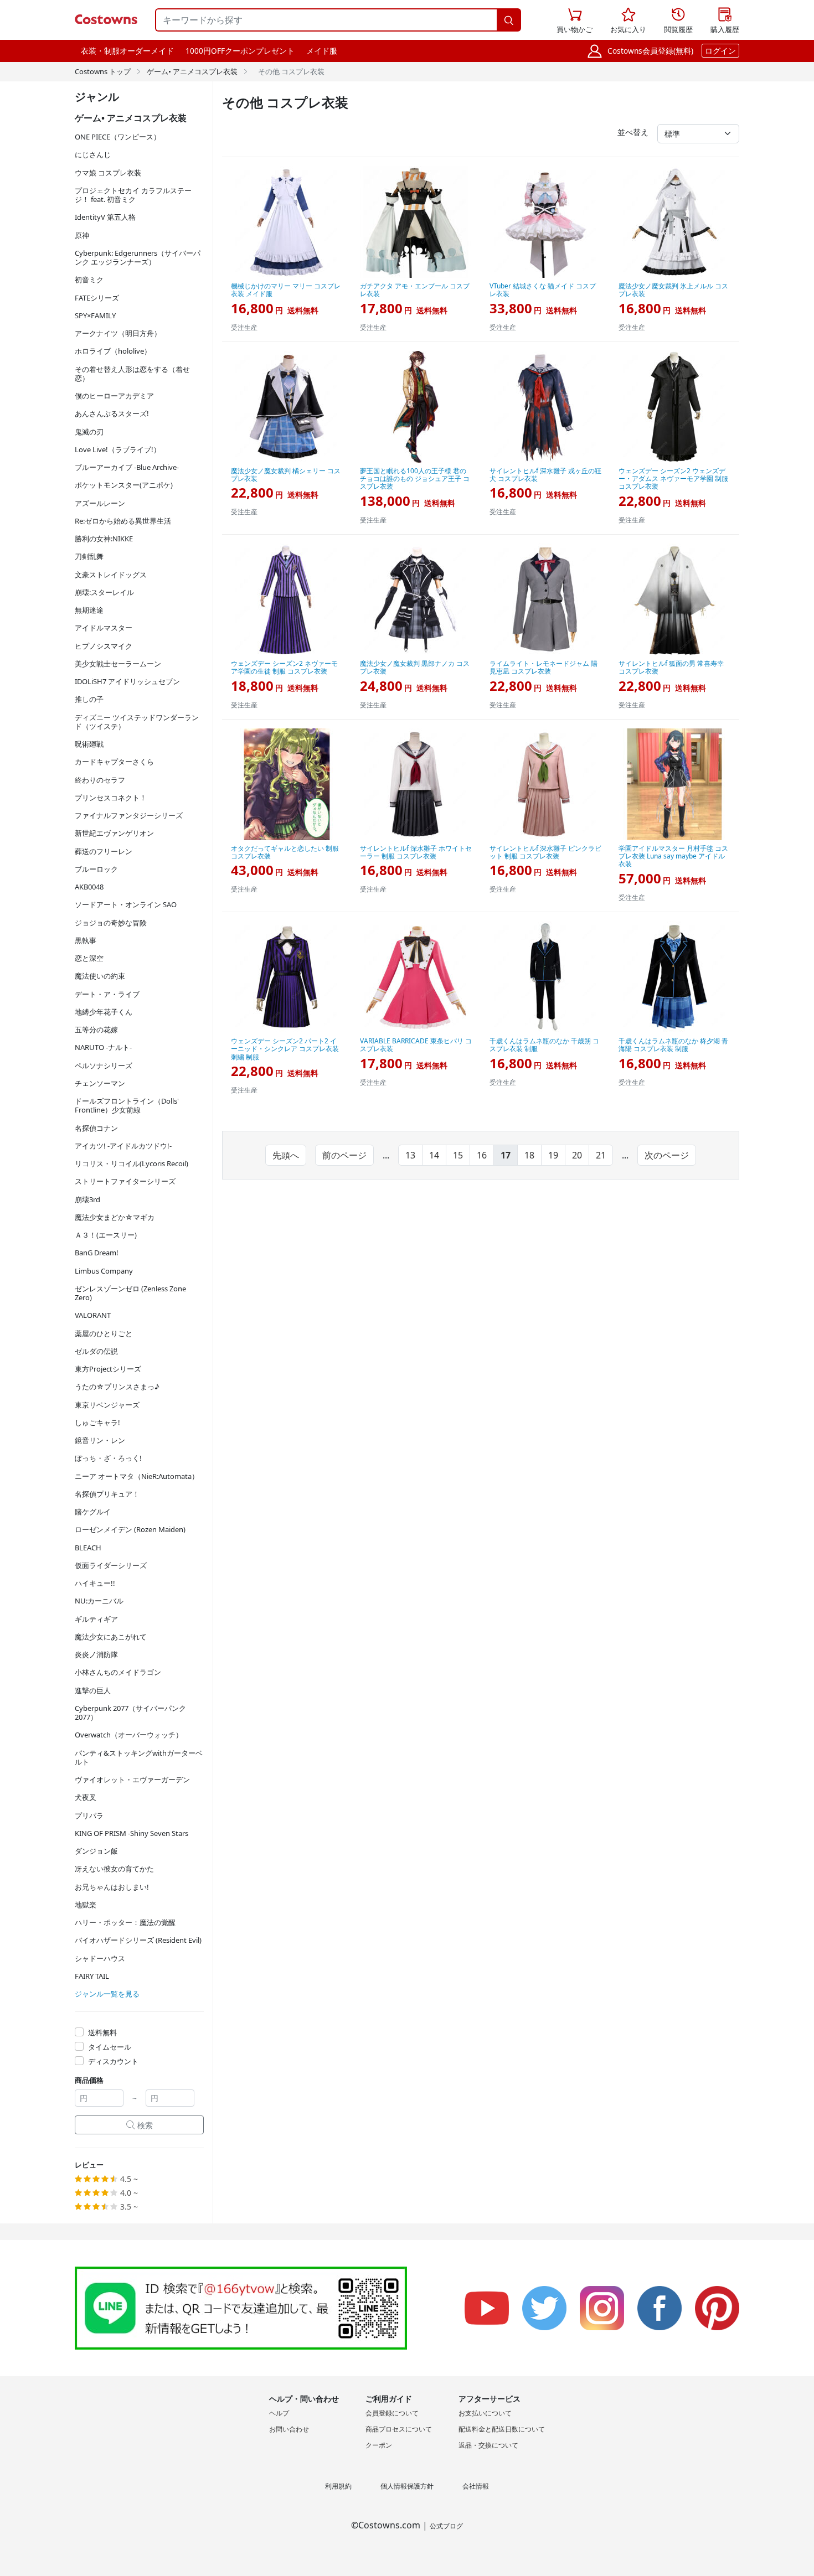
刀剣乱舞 (89, 556)
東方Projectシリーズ (108, 1369)
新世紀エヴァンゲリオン (114, 833)
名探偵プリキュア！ (107, 1494)
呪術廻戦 (89, 744)
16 (482, 1155)
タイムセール (110, 2047)
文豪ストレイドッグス (111, 575)
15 (458, 1155)
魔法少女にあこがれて (111, 1637)
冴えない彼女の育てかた (114, 1869)
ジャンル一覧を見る (107, 1994)
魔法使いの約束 (100, 976)
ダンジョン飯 (96, 1851)
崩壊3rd (87, 1199)
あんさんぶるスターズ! (112, 413)
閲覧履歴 (678, 21)
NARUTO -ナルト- (103, 1047)
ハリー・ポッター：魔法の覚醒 (125, 1922)
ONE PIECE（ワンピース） (118, 137)
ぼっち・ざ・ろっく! (108, 1458)
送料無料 (102, 2032)
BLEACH (88, 1548)
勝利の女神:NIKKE (104, 539)
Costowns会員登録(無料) (650, 51)
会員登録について (392, 2413)
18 (529, 1155)
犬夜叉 (86, 1797)
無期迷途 (89, 610)
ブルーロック (96, 869)
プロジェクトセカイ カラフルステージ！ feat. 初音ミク (133, 195)
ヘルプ (279, 2413)
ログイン (720, 51)
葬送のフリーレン (104, 851)
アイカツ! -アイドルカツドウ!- (123, 1146)
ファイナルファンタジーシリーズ (129, 815)
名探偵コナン (96, 1128)
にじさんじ (93, 154)
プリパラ (89, 1815)
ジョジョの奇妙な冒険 (111, 923)
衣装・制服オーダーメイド (127, 51)
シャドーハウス (100, 1958)
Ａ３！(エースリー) (106, 1235)
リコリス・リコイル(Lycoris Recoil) (132, 1163)
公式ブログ (446, 2526)
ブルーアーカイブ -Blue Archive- (127, 467)
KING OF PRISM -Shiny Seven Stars (132, 1833)
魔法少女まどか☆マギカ (115, 1217)
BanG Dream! (97, 1253)
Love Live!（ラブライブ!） (118, 449)
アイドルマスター (104, 628)
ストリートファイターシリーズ (125, 1181)
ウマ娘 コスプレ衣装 (108, 173)
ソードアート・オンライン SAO (126, 904)
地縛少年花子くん (104, 1012)
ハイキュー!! (95, 1583)
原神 (82, 235)
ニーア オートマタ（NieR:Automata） (137, 1476)
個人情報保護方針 (407, 2486)
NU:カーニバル (99, 1601)
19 (553, 1155)
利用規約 (338, 2486)
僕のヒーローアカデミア (114, 396)
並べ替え (633, 132)
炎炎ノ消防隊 (96, 1654)
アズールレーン (100, 503)
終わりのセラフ (100, 780)
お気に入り (628, 21)
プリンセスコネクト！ (111, 798)
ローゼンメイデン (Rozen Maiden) (130, 1529)
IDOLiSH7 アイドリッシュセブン (127, 681)
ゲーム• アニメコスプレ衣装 (192, 71)
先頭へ (286, 1155)
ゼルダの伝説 (96, 1351)
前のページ (344, 1155)
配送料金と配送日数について (502, 2429)
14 (434, 1155)
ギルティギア (96, 1619)
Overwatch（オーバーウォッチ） (129, 1735)
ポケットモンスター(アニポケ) (124, 485)
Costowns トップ (103, 71)
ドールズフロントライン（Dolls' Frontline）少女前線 (127, 1105)
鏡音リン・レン (100, 1440)
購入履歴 (725, 21)
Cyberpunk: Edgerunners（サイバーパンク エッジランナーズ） (138, 257)
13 (410, 1155)
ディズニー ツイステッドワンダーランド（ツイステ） (137, 722)
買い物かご (575, 21)
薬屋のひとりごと (104, 1333)
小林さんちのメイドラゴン (118, 1672)
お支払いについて (485, 2413)
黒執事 (86, 940)
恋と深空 (89, 958)
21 (601, 1155)
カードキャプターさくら (114, 762)
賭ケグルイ (93, 1512)
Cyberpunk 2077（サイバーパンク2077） (130, 1713)
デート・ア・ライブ (107, 994)
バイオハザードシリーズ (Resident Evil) (138, 1940)
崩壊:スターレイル (104, 592)
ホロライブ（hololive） (113, 351)
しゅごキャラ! (97, 1423)
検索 (140, 2125)
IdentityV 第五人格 (105, 217)
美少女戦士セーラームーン (118, 664)
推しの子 (89, 699)
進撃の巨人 (93, 1690)
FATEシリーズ (97, 298)
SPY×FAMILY (95, 315)
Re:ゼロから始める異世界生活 (123, 521)
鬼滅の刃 (89, 432)
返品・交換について (488, 2445)
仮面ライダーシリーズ (111, 1565)
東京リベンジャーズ (107, 1405)
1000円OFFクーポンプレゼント (240, 51)
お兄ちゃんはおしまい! (112, 1887)
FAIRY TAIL (92, 1976)
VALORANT (93, 1315)
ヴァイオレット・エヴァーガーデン (132, 1780)
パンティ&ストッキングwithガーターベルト (139, 1757)
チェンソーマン (100, 1083)
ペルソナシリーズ (104, 1065)
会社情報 (476, 2486)
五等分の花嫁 (96, 1030)
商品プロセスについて (399, 2429)
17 (506, 1155)
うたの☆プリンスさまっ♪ (117, 1387)
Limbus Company (104, 1271)
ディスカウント (113, 2061)
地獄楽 (86, 1905)
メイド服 (322, 51)
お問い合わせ (289, 2429)
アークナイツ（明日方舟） (118, 333)
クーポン (379, 2445)
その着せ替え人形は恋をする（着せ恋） (132, 374)
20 (577, 1155)
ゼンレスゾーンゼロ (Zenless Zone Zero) (130, 1293)
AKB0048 (89, 887)
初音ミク (89, 280)
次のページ (667, 1155)
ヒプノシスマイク (104, 646)
